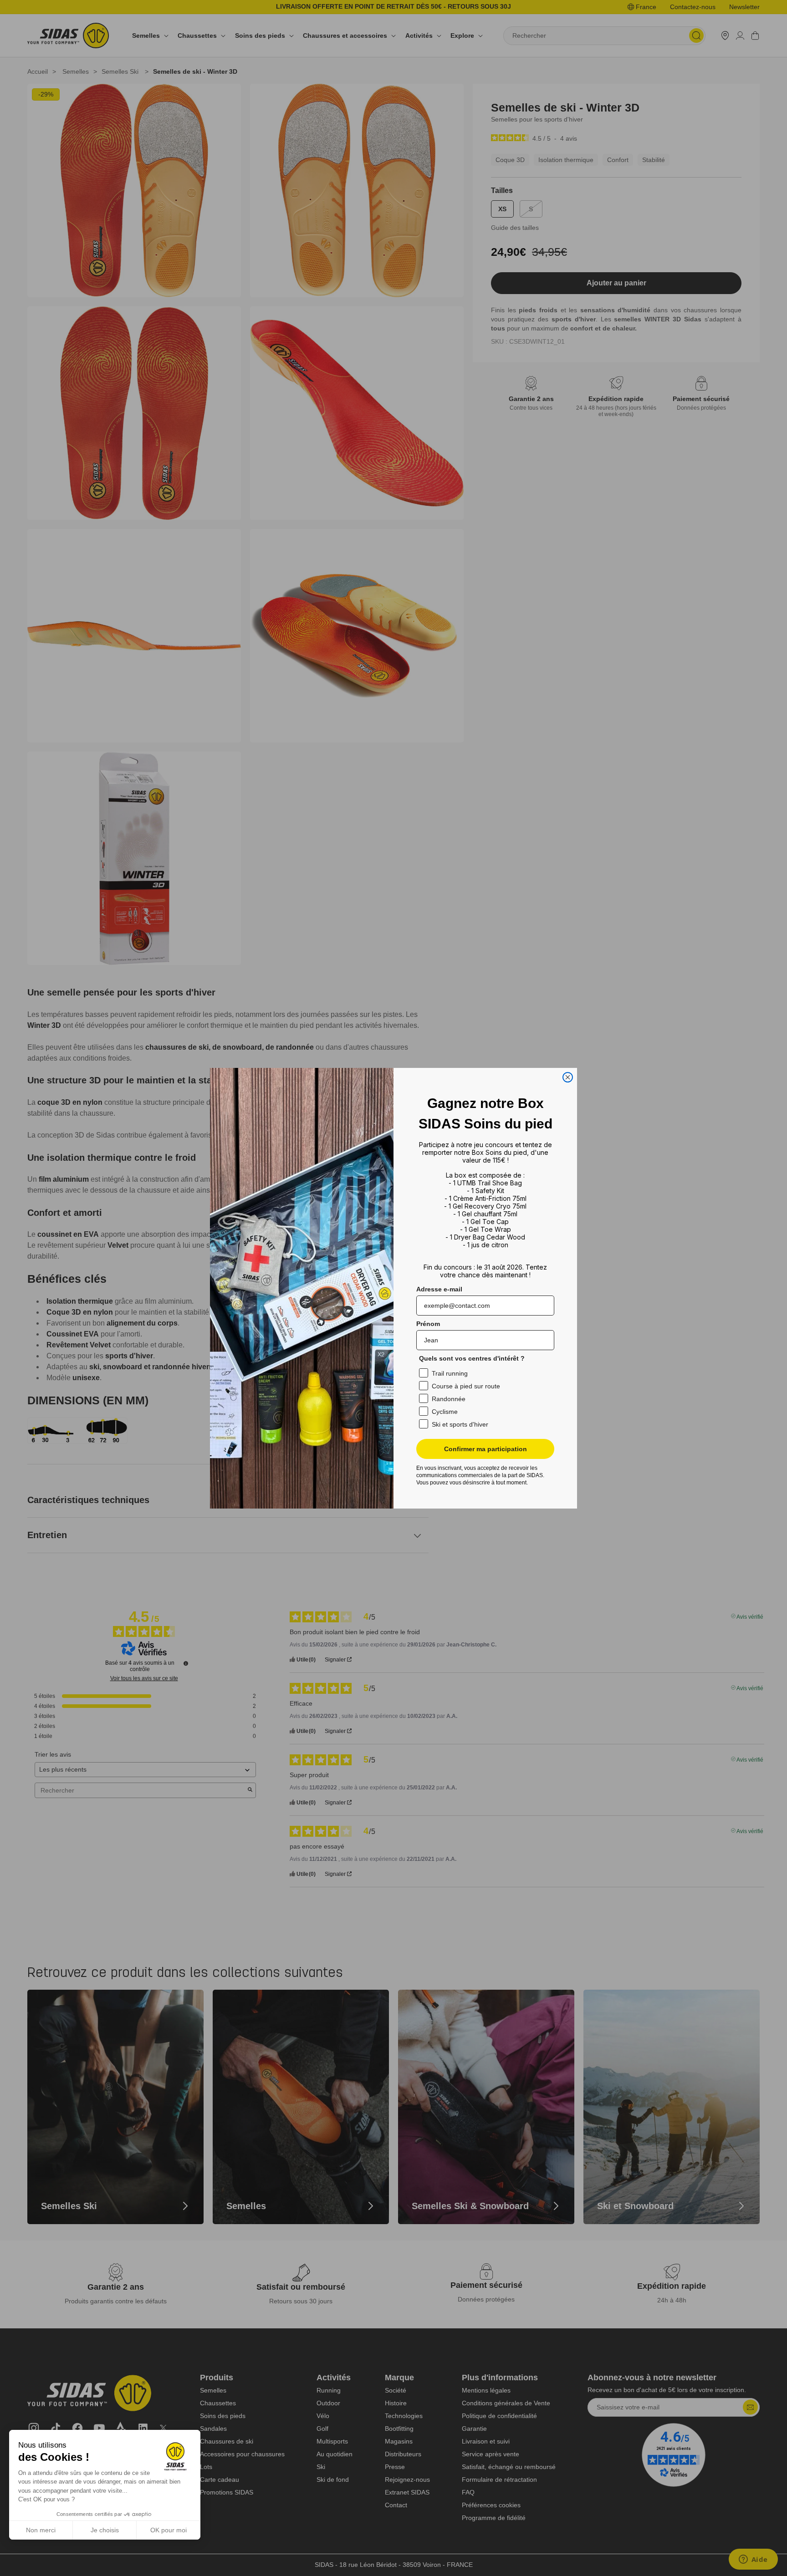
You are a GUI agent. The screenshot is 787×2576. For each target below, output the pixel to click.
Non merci (41, 2530)
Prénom (428, 1324)
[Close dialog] (568, 1077)
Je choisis (105, 2530)
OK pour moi (169, 2530)
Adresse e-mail (439, 1289)
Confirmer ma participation (485, 1449)
